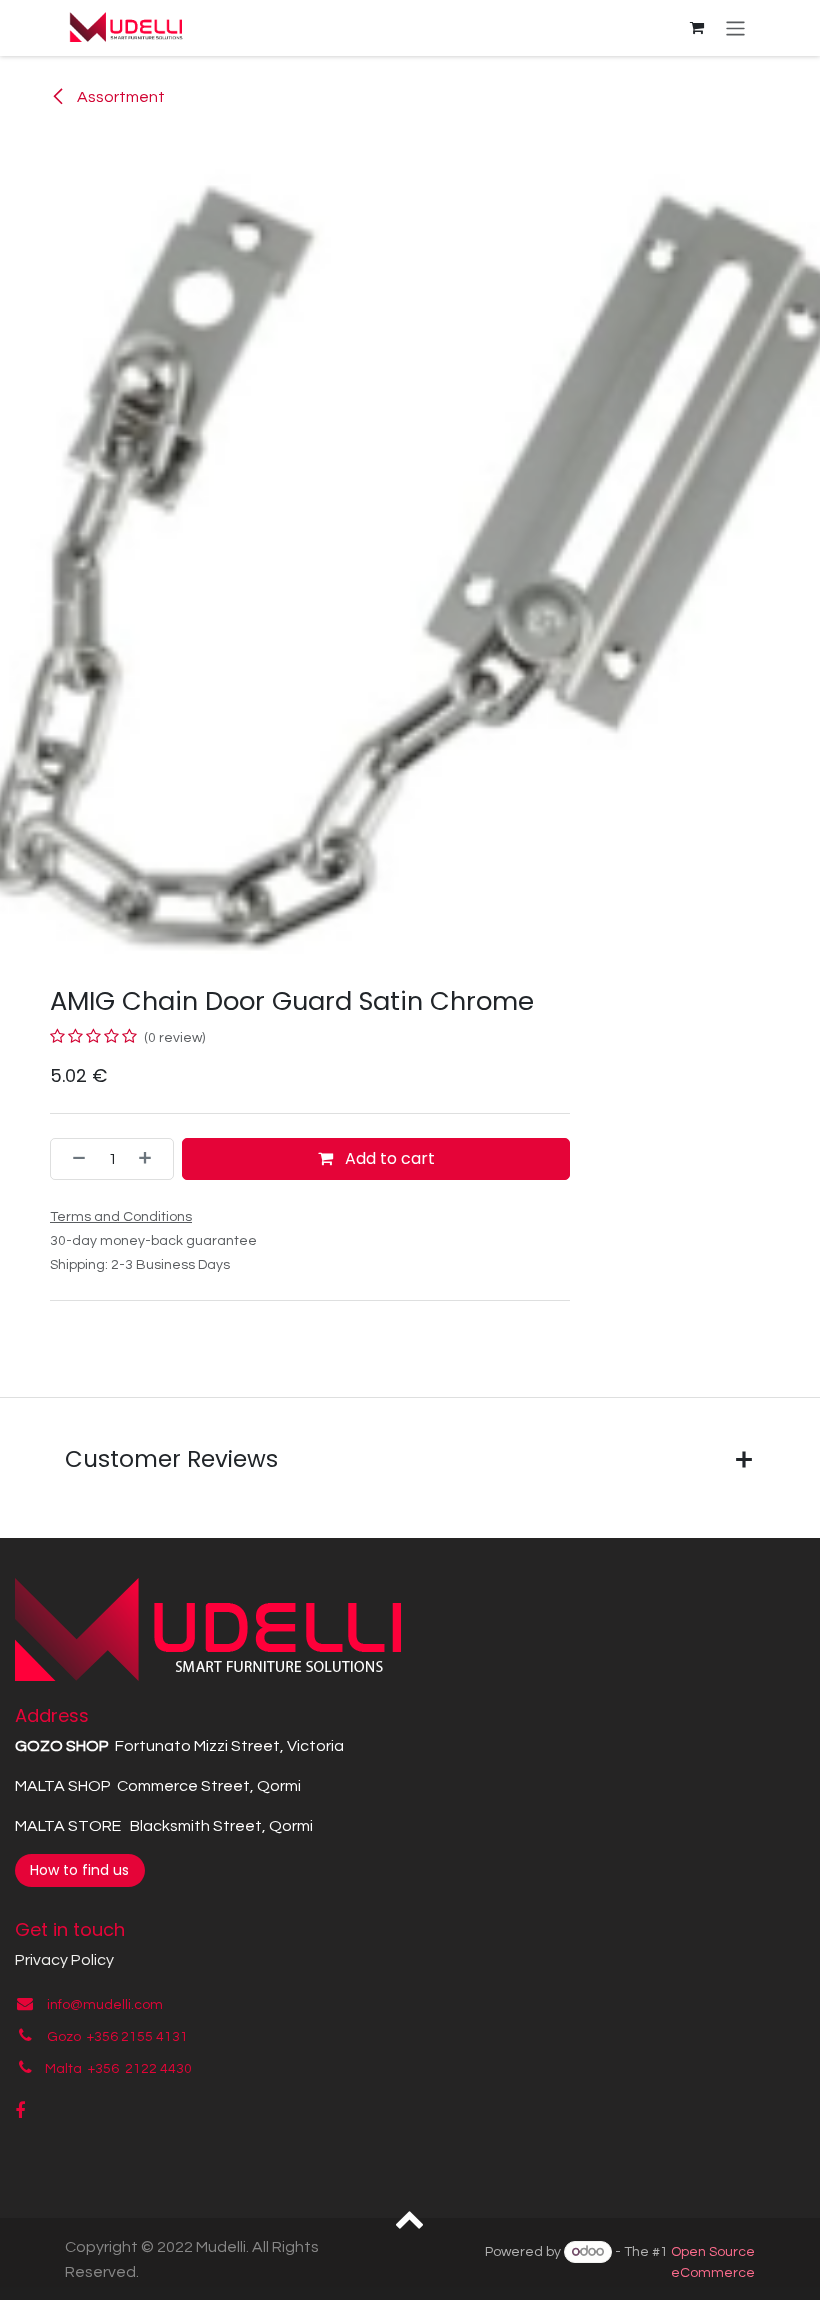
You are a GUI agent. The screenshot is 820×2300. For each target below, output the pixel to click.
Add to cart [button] (388, 1158)
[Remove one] (73, 1159)
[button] (410, 2218)
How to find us (79, 1870)
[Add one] (151, 1159)
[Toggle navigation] (735, 27)
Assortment (119, 97)
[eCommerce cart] (697, 28)
